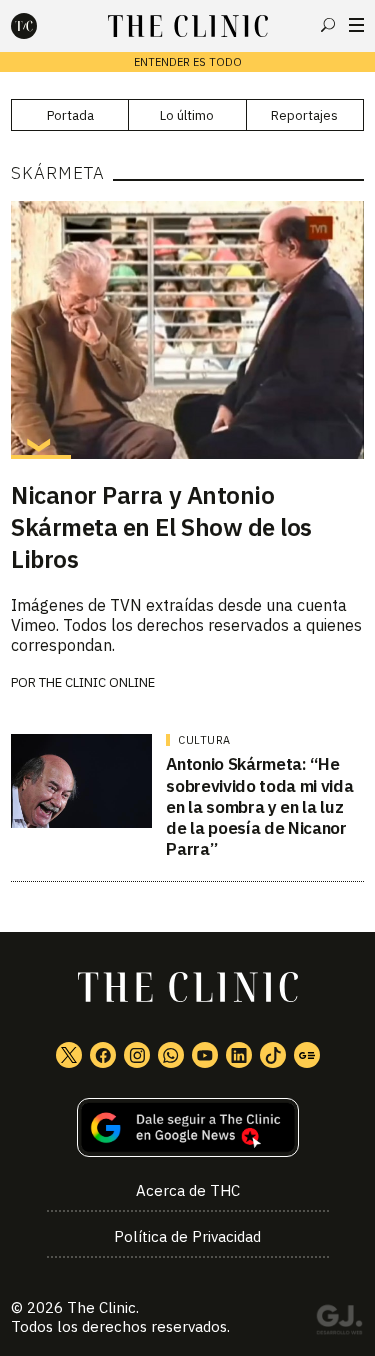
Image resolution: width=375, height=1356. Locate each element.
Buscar (328, 25)
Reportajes (304, 115)
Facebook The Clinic (103, 1055)
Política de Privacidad (187, 1236)
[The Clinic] (41, 26)
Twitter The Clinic (69, 1055)
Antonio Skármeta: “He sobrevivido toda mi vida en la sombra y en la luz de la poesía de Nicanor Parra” (259, 806)
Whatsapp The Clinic (171, 1055)
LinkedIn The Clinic (239, 1055)
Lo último (187, 115)
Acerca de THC (188, 1190)
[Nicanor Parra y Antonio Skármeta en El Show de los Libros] (187, 330)
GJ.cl (339, 1323)
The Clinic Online (97, 682)
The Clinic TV (205, 1055)
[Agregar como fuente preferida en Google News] (187, 1127)
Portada (70, 115)
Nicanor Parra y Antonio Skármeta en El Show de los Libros (161, 527)
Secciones (356, 25)
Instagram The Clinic (137, 1055)
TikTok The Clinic (273, 1055)
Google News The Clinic (307, 1055)
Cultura (204, 740)
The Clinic (101, 1307)
